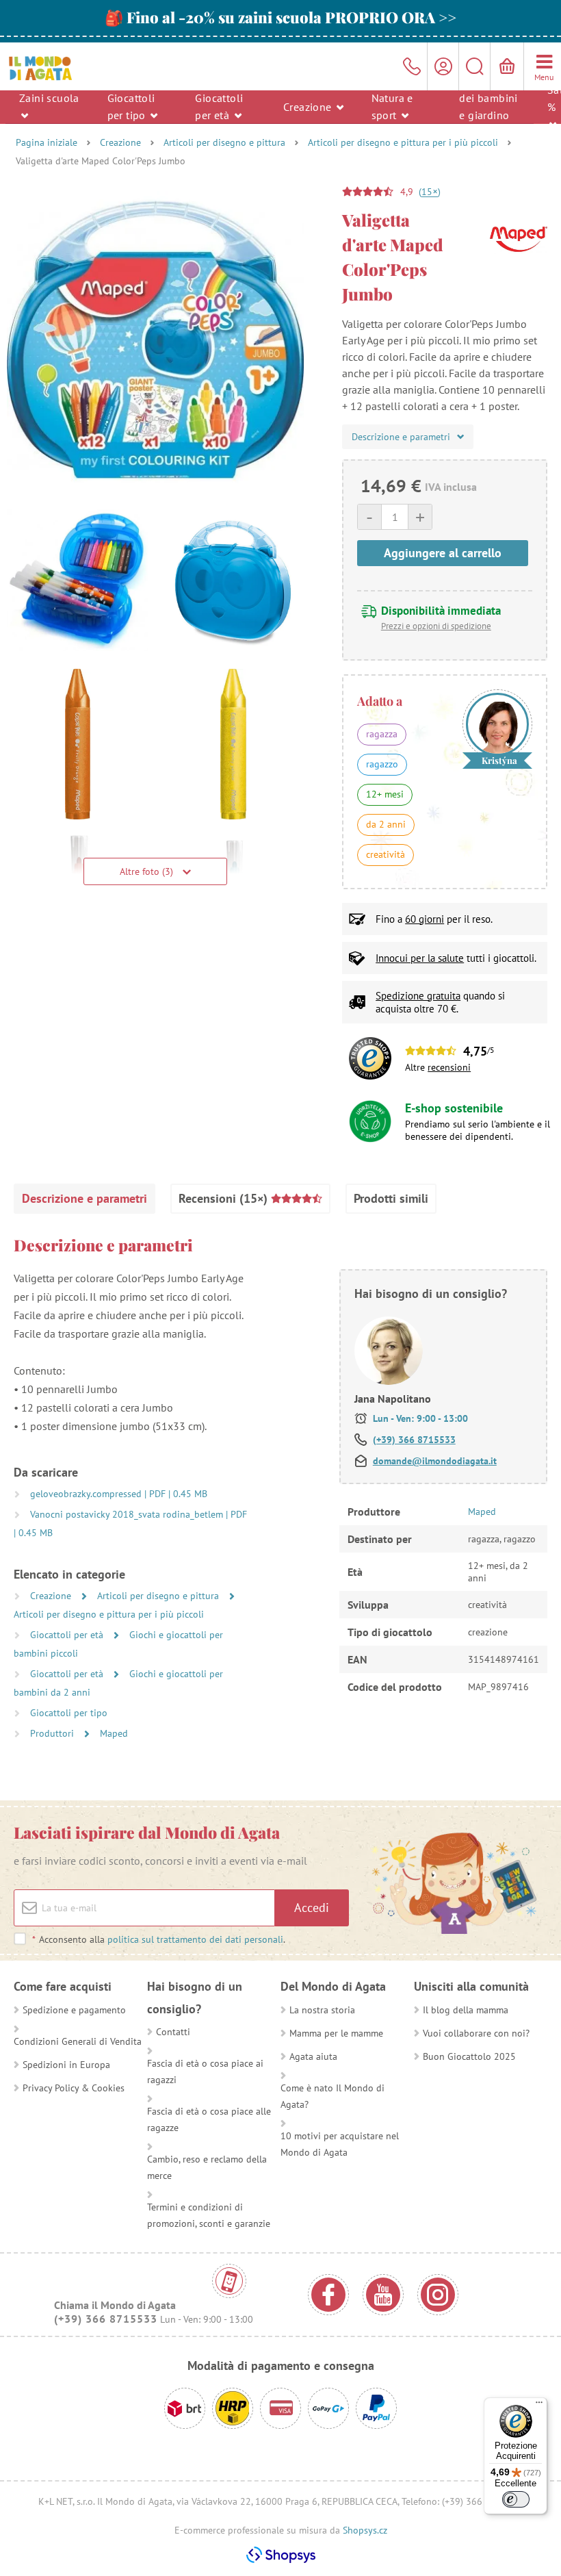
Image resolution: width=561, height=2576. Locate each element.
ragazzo (382, 764)
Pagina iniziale (47, 142)
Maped (114, 1733)
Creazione (309, 106)
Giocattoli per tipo (131, 106)
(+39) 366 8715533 (414, 1440)
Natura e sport (392, 106)
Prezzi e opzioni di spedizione (436, 626)
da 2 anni (386, 824)
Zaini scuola (49, 98)
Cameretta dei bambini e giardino (488, 98)
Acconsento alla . (159, 1939)
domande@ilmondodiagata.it (435, 1461)
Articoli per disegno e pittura (224, 142)
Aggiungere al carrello (443, 553)
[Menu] (539, 2406)
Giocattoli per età (219, 106)
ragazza (382, 734)
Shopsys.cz (365, 2530)
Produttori (53, 1733)
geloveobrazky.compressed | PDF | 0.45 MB (119, 1494)
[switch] (516, 2499)
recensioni (449, 1067)
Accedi (312, 1908)
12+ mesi (385, 794)
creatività (386, 854)
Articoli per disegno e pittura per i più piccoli (403, 142)
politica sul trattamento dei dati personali (195, 1939)
